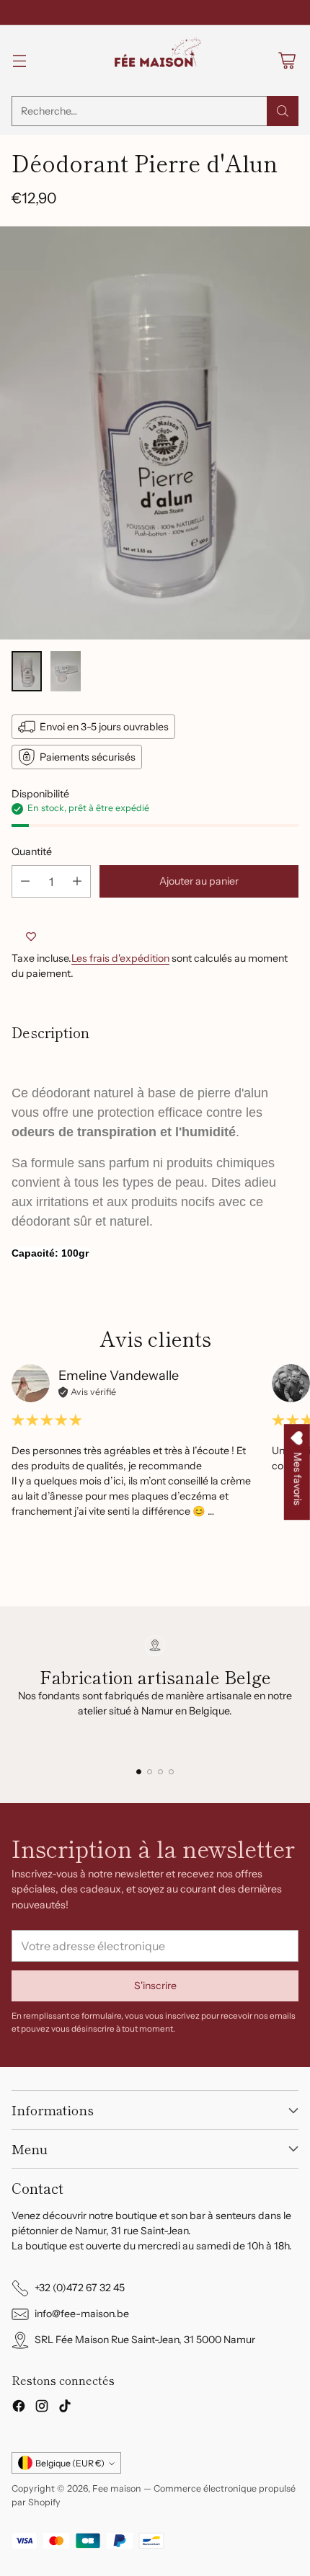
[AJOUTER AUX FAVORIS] (31, 937)
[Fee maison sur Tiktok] (65, 2408)
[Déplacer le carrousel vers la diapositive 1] (139, 1772)
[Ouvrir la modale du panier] (287, 61)
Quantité (32, 851)
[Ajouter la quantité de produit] (77, 881)
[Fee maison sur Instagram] (42, 2408)
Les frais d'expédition (120, 958)
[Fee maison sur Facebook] (19, 2408)
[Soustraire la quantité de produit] (25, 881)
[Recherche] (283, 111)
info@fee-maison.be (82, 2314)
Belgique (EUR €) (70, 2463)
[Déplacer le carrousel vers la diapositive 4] (171, 1772)
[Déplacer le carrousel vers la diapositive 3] (160, 1772)
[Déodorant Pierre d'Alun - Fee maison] (155, 433)
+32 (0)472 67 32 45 (80, 2288)
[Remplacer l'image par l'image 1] (27, 671)
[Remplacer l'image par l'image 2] (66, 671)
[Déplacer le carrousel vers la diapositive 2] (150, 1772)
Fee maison (117, 2488)
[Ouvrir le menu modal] (19, 61)
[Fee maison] (155, 61)
